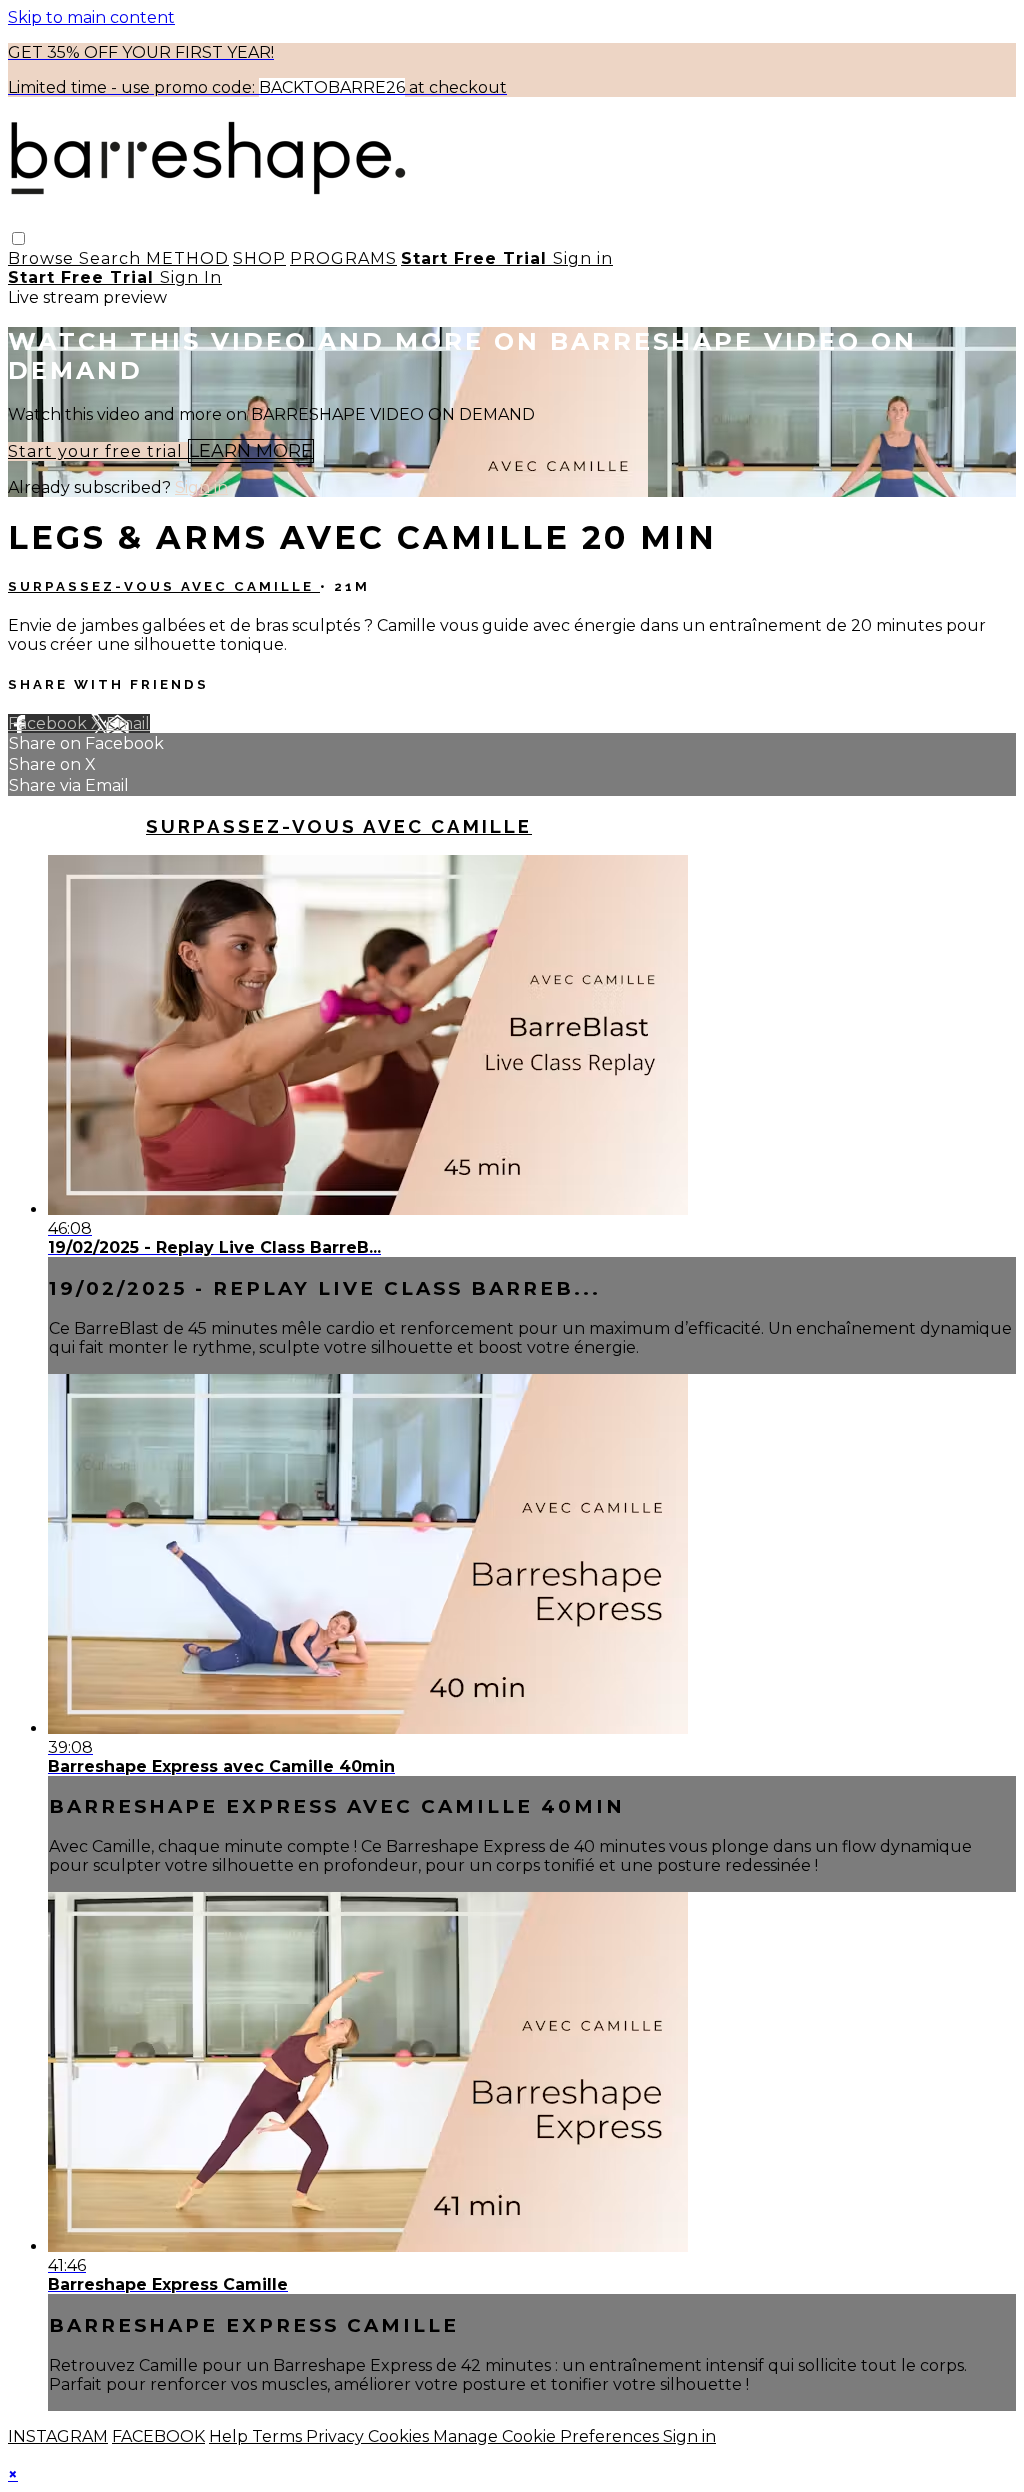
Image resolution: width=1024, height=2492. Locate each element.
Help (230, 2436)
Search (112, 258)
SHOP (259, 258)
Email (128, 723)
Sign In (191, 277)
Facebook (49, 723)
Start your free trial (98, 451)
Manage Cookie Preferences (548, 2436)
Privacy (337, 2436)
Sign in (583, 258)
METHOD (187, 258)
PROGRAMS (343, 258)
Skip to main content (91, 17)
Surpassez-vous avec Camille (164, 586)
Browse (43, 258)
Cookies (400, 2436)
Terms (279, 2436)
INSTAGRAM (58, 2436)
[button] (18, 238)
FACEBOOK (158, 2436)
